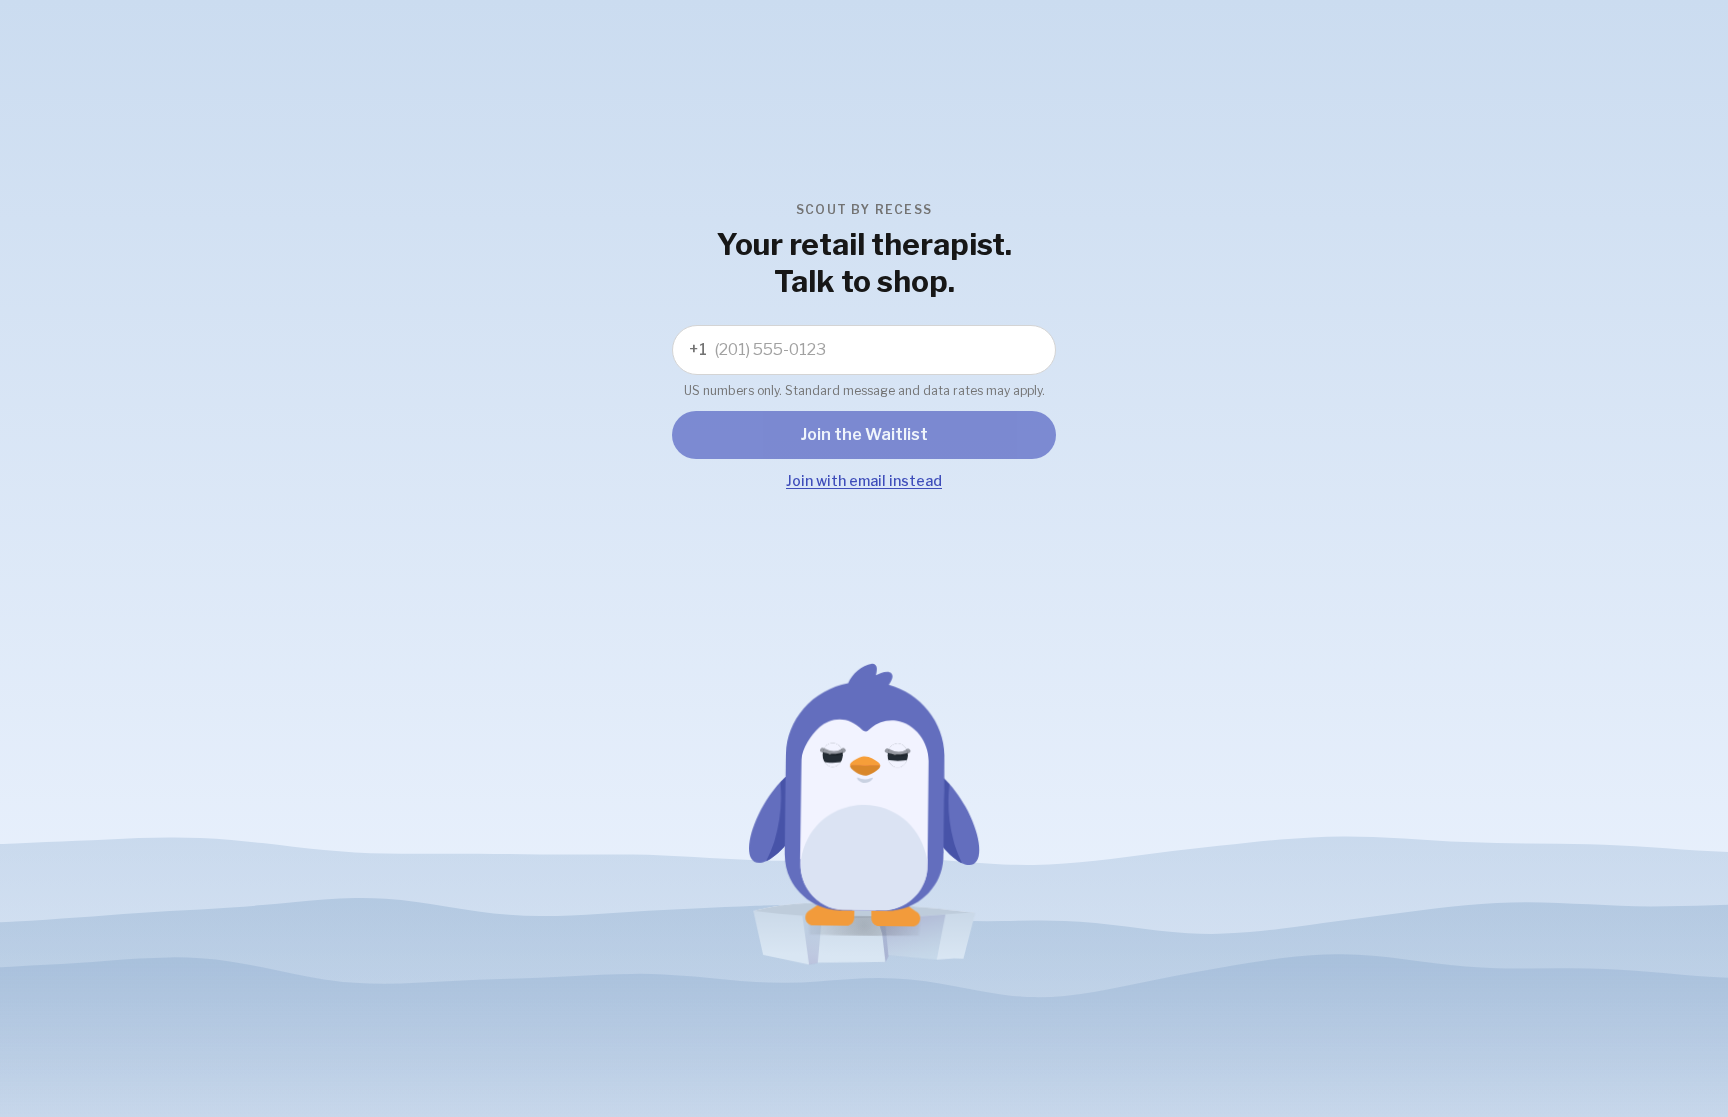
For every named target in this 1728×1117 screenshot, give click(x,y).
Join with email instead (864, 480)
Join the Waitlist (864, 434)
